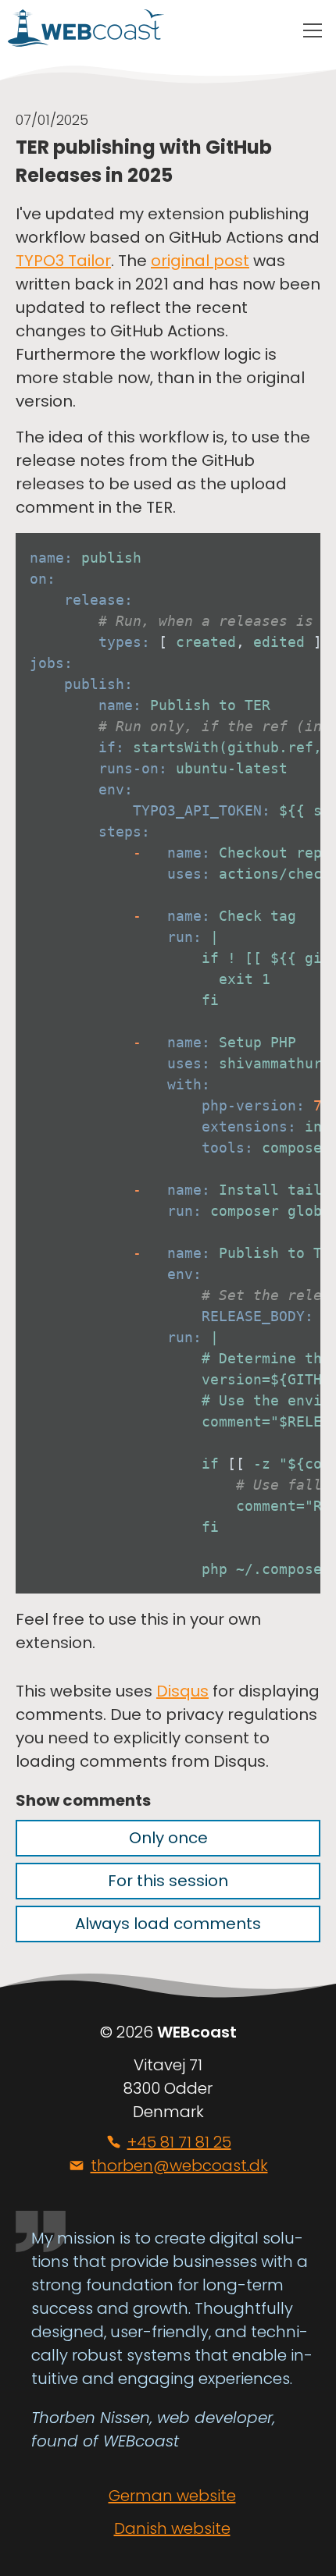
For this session (168, 1881)
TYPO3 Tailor (63, 261)
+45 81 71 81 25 (179, 2142)
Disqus (182, 1691)
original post (200, 261)
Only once (168, 1838)
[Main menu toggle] (313, 31)
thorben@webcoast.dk (179, 2166)
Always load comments (168, 1924)
